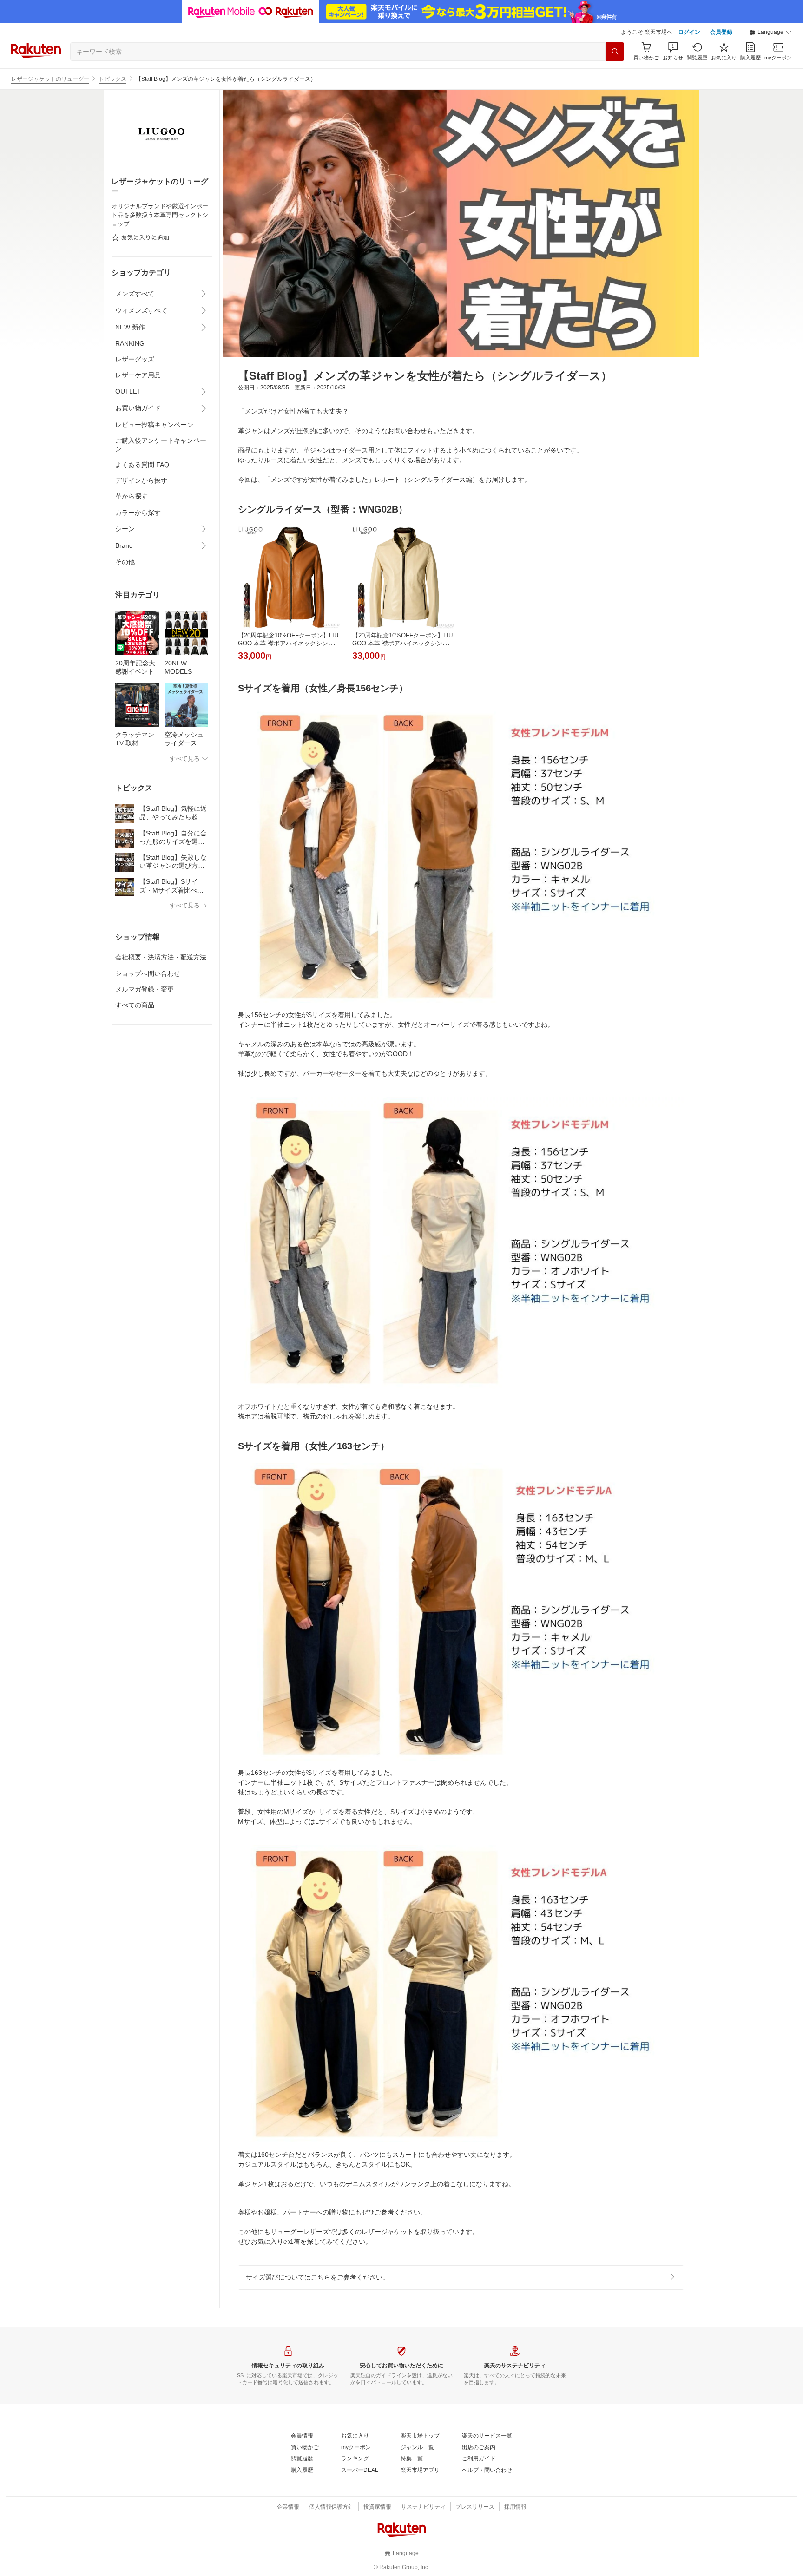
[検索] (615, 52)
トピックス (112, 79)
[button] (770, 33)
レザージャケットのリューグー (50, 79)
